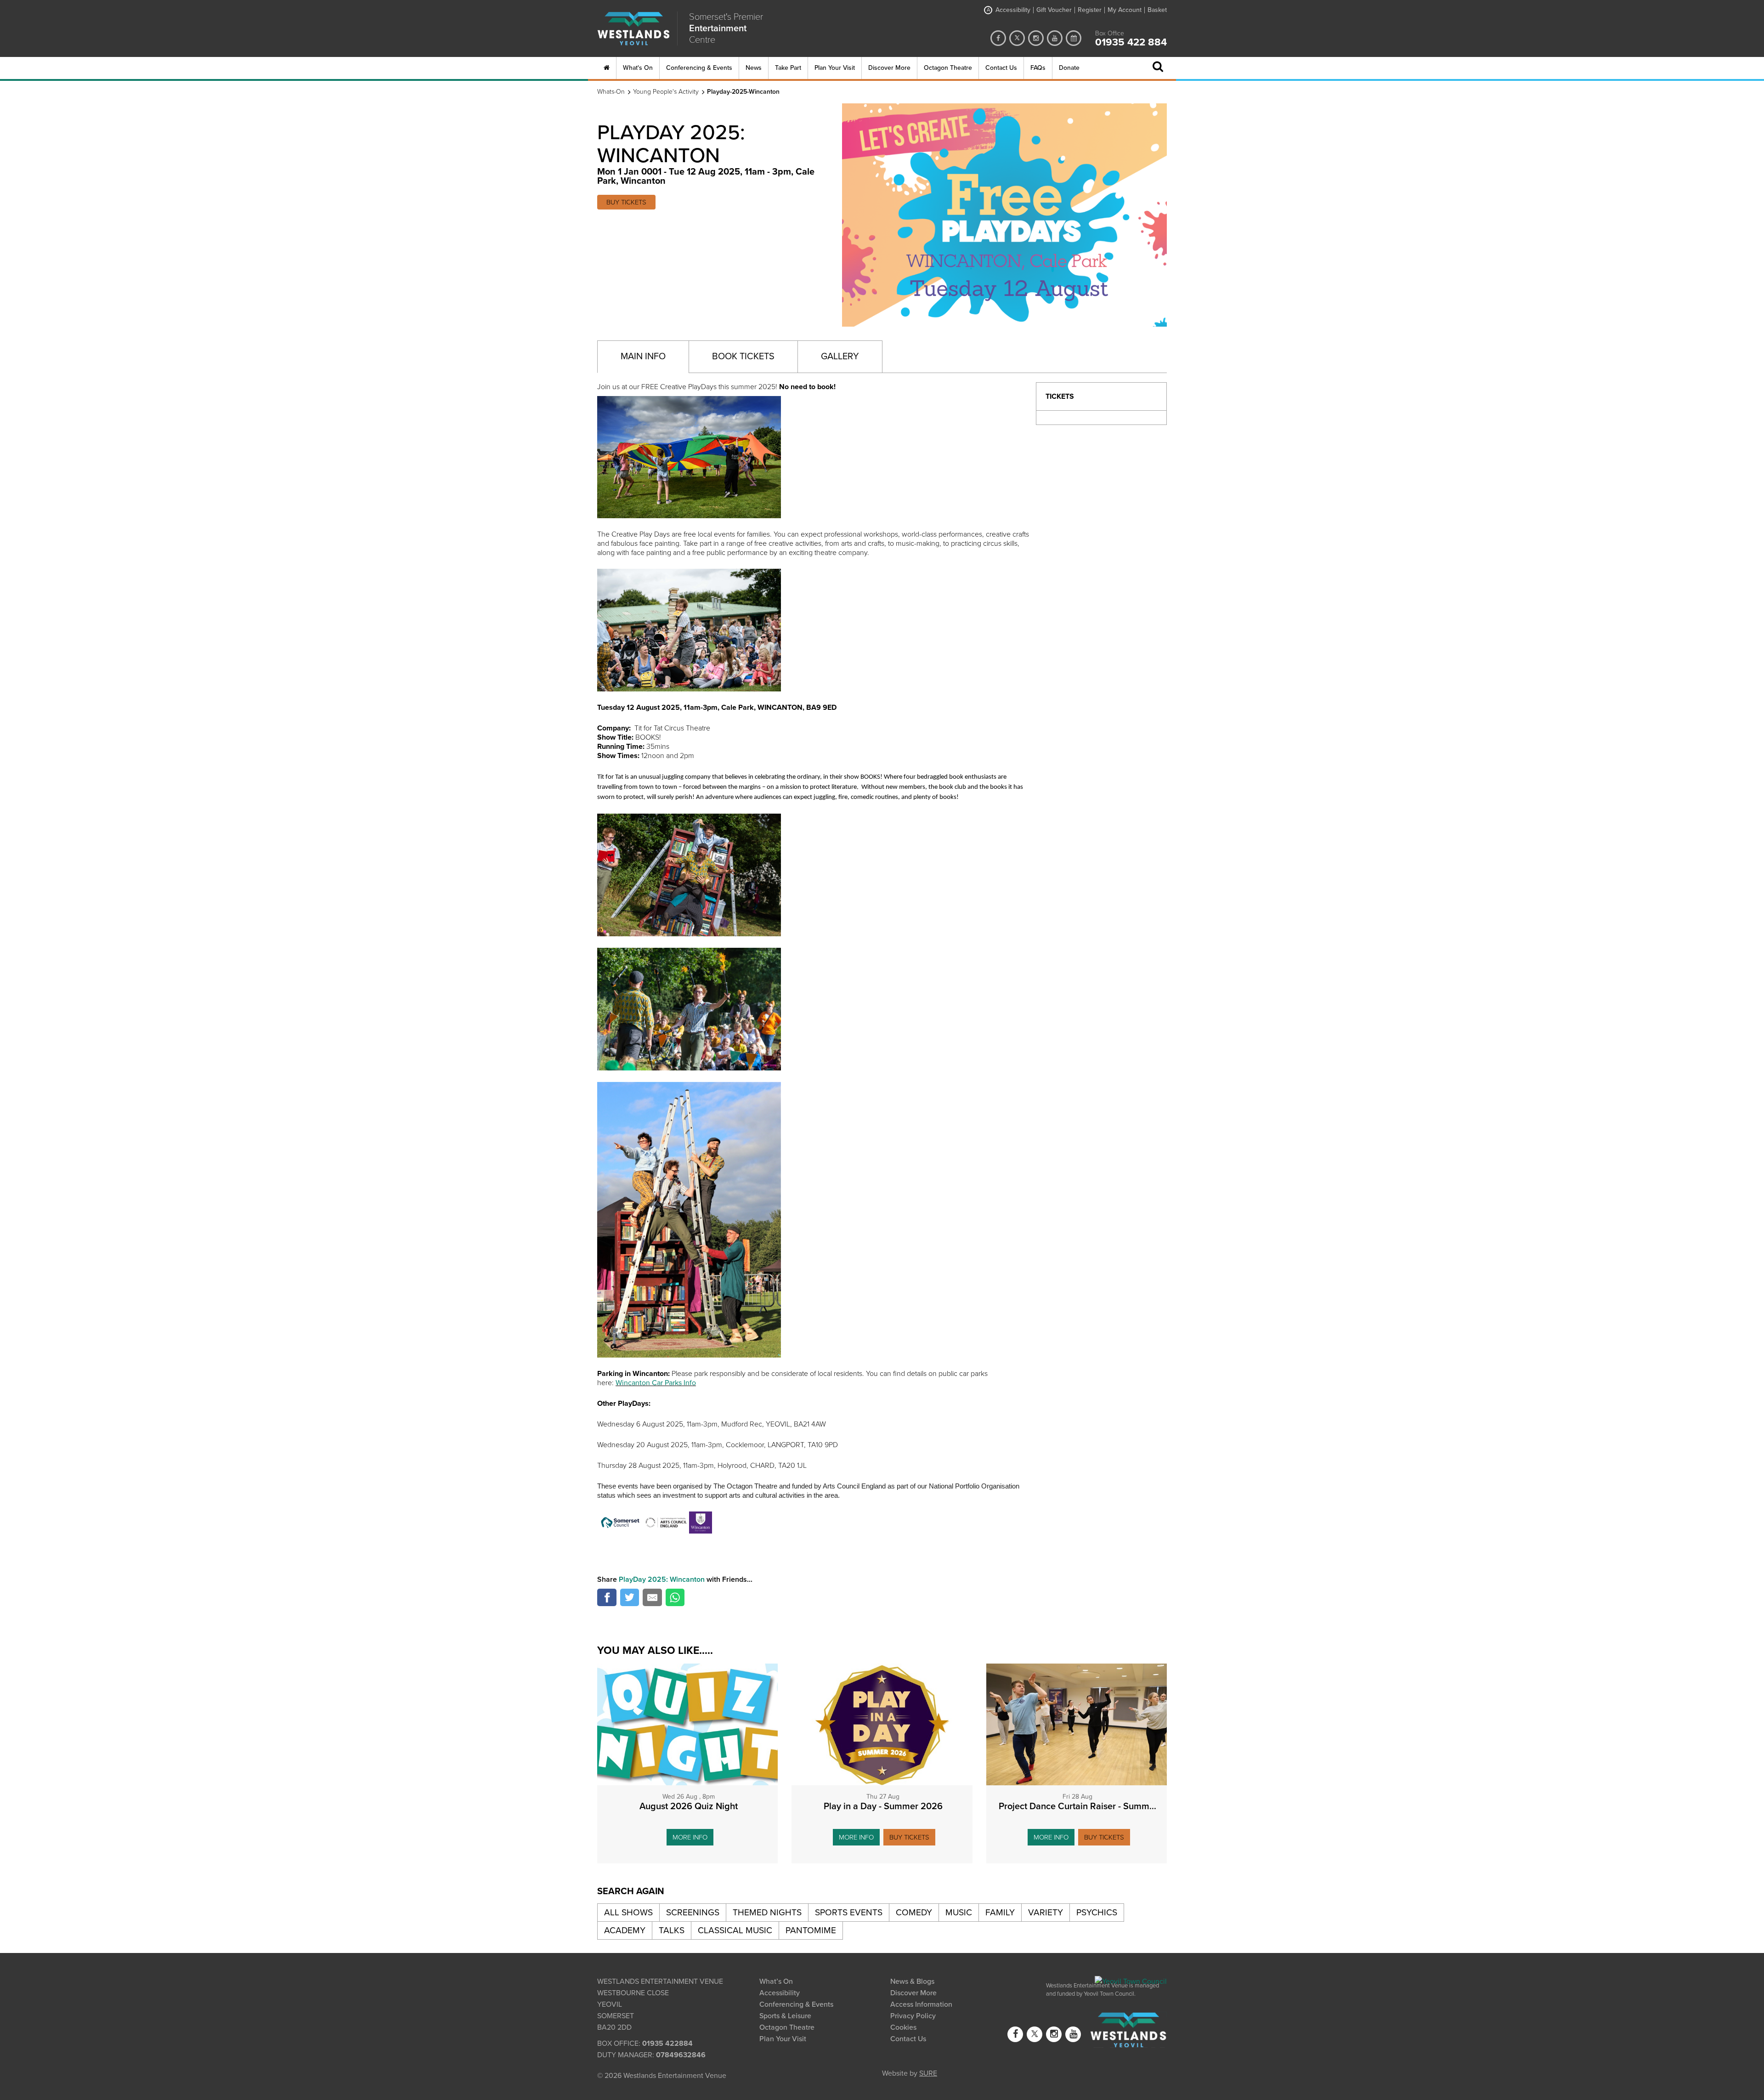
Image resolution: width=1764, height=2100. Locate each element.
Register (1090, 10)
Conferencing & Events (699, 68)
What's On (638, 68)
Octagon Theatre (948, 68)
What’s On (776, 1981)
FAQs (1038, 68)
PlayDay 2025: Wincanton (662, 1579)
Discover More (889, 68)
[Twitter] (1017, 38)
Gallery (840, 357)
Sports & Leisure (785, 2016)
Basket (1157, 10)
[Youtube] (1055, 38)
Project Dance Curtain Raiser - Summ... (1077, 1806)
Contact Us (1001, 68)
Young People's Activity (666, 92)
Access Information (921, 2004)
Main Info (643, 357)
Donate (1069, 68)
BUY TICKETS (626, 202)
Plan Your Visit (835, 68)
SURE (928, 2072)
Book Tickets (743, 357)
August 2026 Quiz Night (689, 1806)
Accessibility (1009, 10)
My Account (1125, 10)
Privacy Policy (913, 2016)
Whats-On (611, 92)
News (754, 68)
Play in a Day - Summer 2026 (883, 1806)
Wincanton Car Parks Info (656, 1383)
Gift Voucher (1054, 10)
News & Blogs (912, 1981)
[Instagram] (1036, 38)
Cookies (903, 2027)
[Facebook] (998, 38)
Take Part (788, 68)
